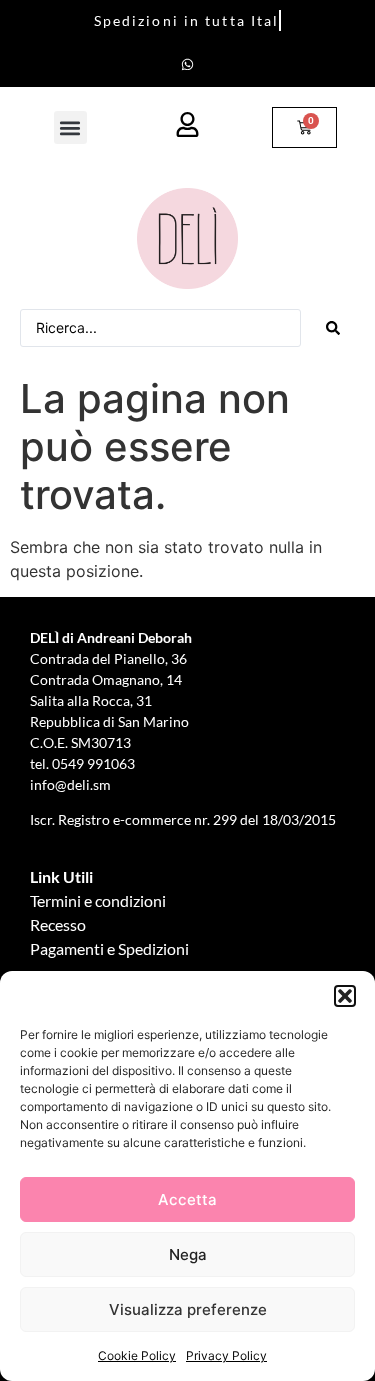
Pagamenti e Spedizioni (109, 948)
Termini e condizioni (98, 900)
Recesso (58, 924)
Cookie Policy (137, 1355)
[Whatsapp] (188, 64)
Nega (188, 1254)
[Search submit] (333, 328)
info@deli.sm (70, 784)
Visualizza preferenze (188, 1309)
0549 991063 (95, 763)
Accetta (187, 1199)
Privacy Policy (226, 1355)
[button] (345, 996)
